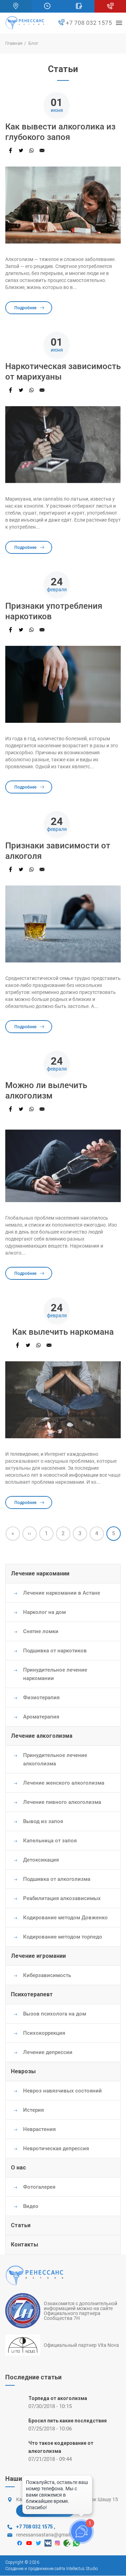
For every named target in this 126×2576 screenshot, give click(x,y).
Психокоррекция (44, 2033)
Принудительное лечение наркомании (55, 1674)
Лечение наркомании (40, 1573)
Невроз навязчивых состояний (62, 2091)
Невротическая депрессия (56, 2148)
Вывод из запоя (43, 1821)
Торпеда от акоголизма (58, 2398)
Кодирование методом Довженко (65, 1918)
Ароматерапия (41, 1717)
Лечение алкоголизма (42, 1736)
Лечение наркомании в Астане (62, 1593)
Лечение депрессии (48, 2052)
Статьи (21, 2225)
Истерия (33, 2110)
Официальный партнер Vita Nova (81, 2345)
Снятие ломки (41, 1631)
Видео (31, 2206)
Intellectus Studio (82, 2569)
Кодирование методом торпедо (63, 1937)
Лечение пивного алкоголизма (62, 1802)
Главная (14, 43)
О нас (18, 2168)
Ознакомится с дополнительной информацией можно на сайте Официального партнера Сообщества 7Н (80, 2311)
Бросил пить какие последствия (68, 2421)
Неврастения (39, 2129)
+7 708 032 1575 (88, 23)
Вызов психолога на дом (55, 2014)
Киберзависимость (47, 1975)
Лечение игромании (38, 1956)
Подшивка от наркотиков (55, 1651)
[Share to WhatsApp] (31, 150)
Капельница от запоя (50, 1841)
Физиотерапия (41, 1698)
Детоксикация (41, 1860)
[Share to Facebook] (10, 150)
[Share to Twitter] (21, 150)
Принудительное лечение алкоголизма (55, 1759)
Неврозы (23, 2071)
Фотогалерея (39, 2187)
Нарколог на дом (44, 1612)
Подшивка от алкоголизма (57, 1879)
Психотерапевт (32, 1994)
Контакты (24, 2245)
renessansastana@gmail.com (49, 2535)
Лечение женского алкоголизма (64, 1783)
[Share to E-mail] (42, 150)
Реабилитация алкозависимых (62, 1898)
